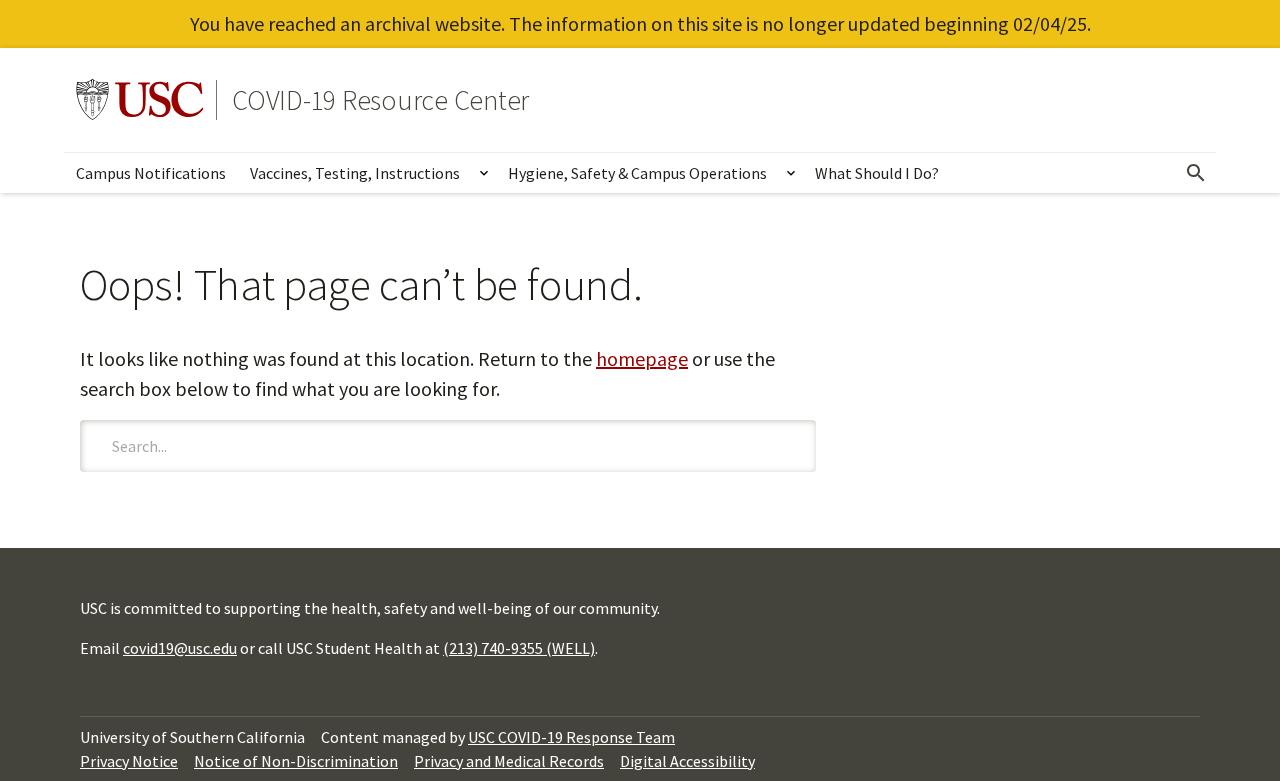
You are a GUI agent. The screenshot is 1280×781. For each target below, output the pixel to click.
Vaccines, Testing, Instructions (355, 173)
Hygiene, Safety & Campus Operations (637, 173)
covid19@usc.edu (180, 648)
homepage (642, 358)
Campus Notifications (151, 173)
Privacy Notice (129, 761)
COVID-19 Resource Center (380, 100)
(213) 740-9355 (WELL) (519, 648)
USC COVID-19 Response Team (571, 737)
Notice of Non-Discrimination (296, 761)
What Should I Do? (877, 173)
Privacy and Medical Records (509, 761)
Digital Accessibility (687, 761)
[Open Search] (1196, 173)
